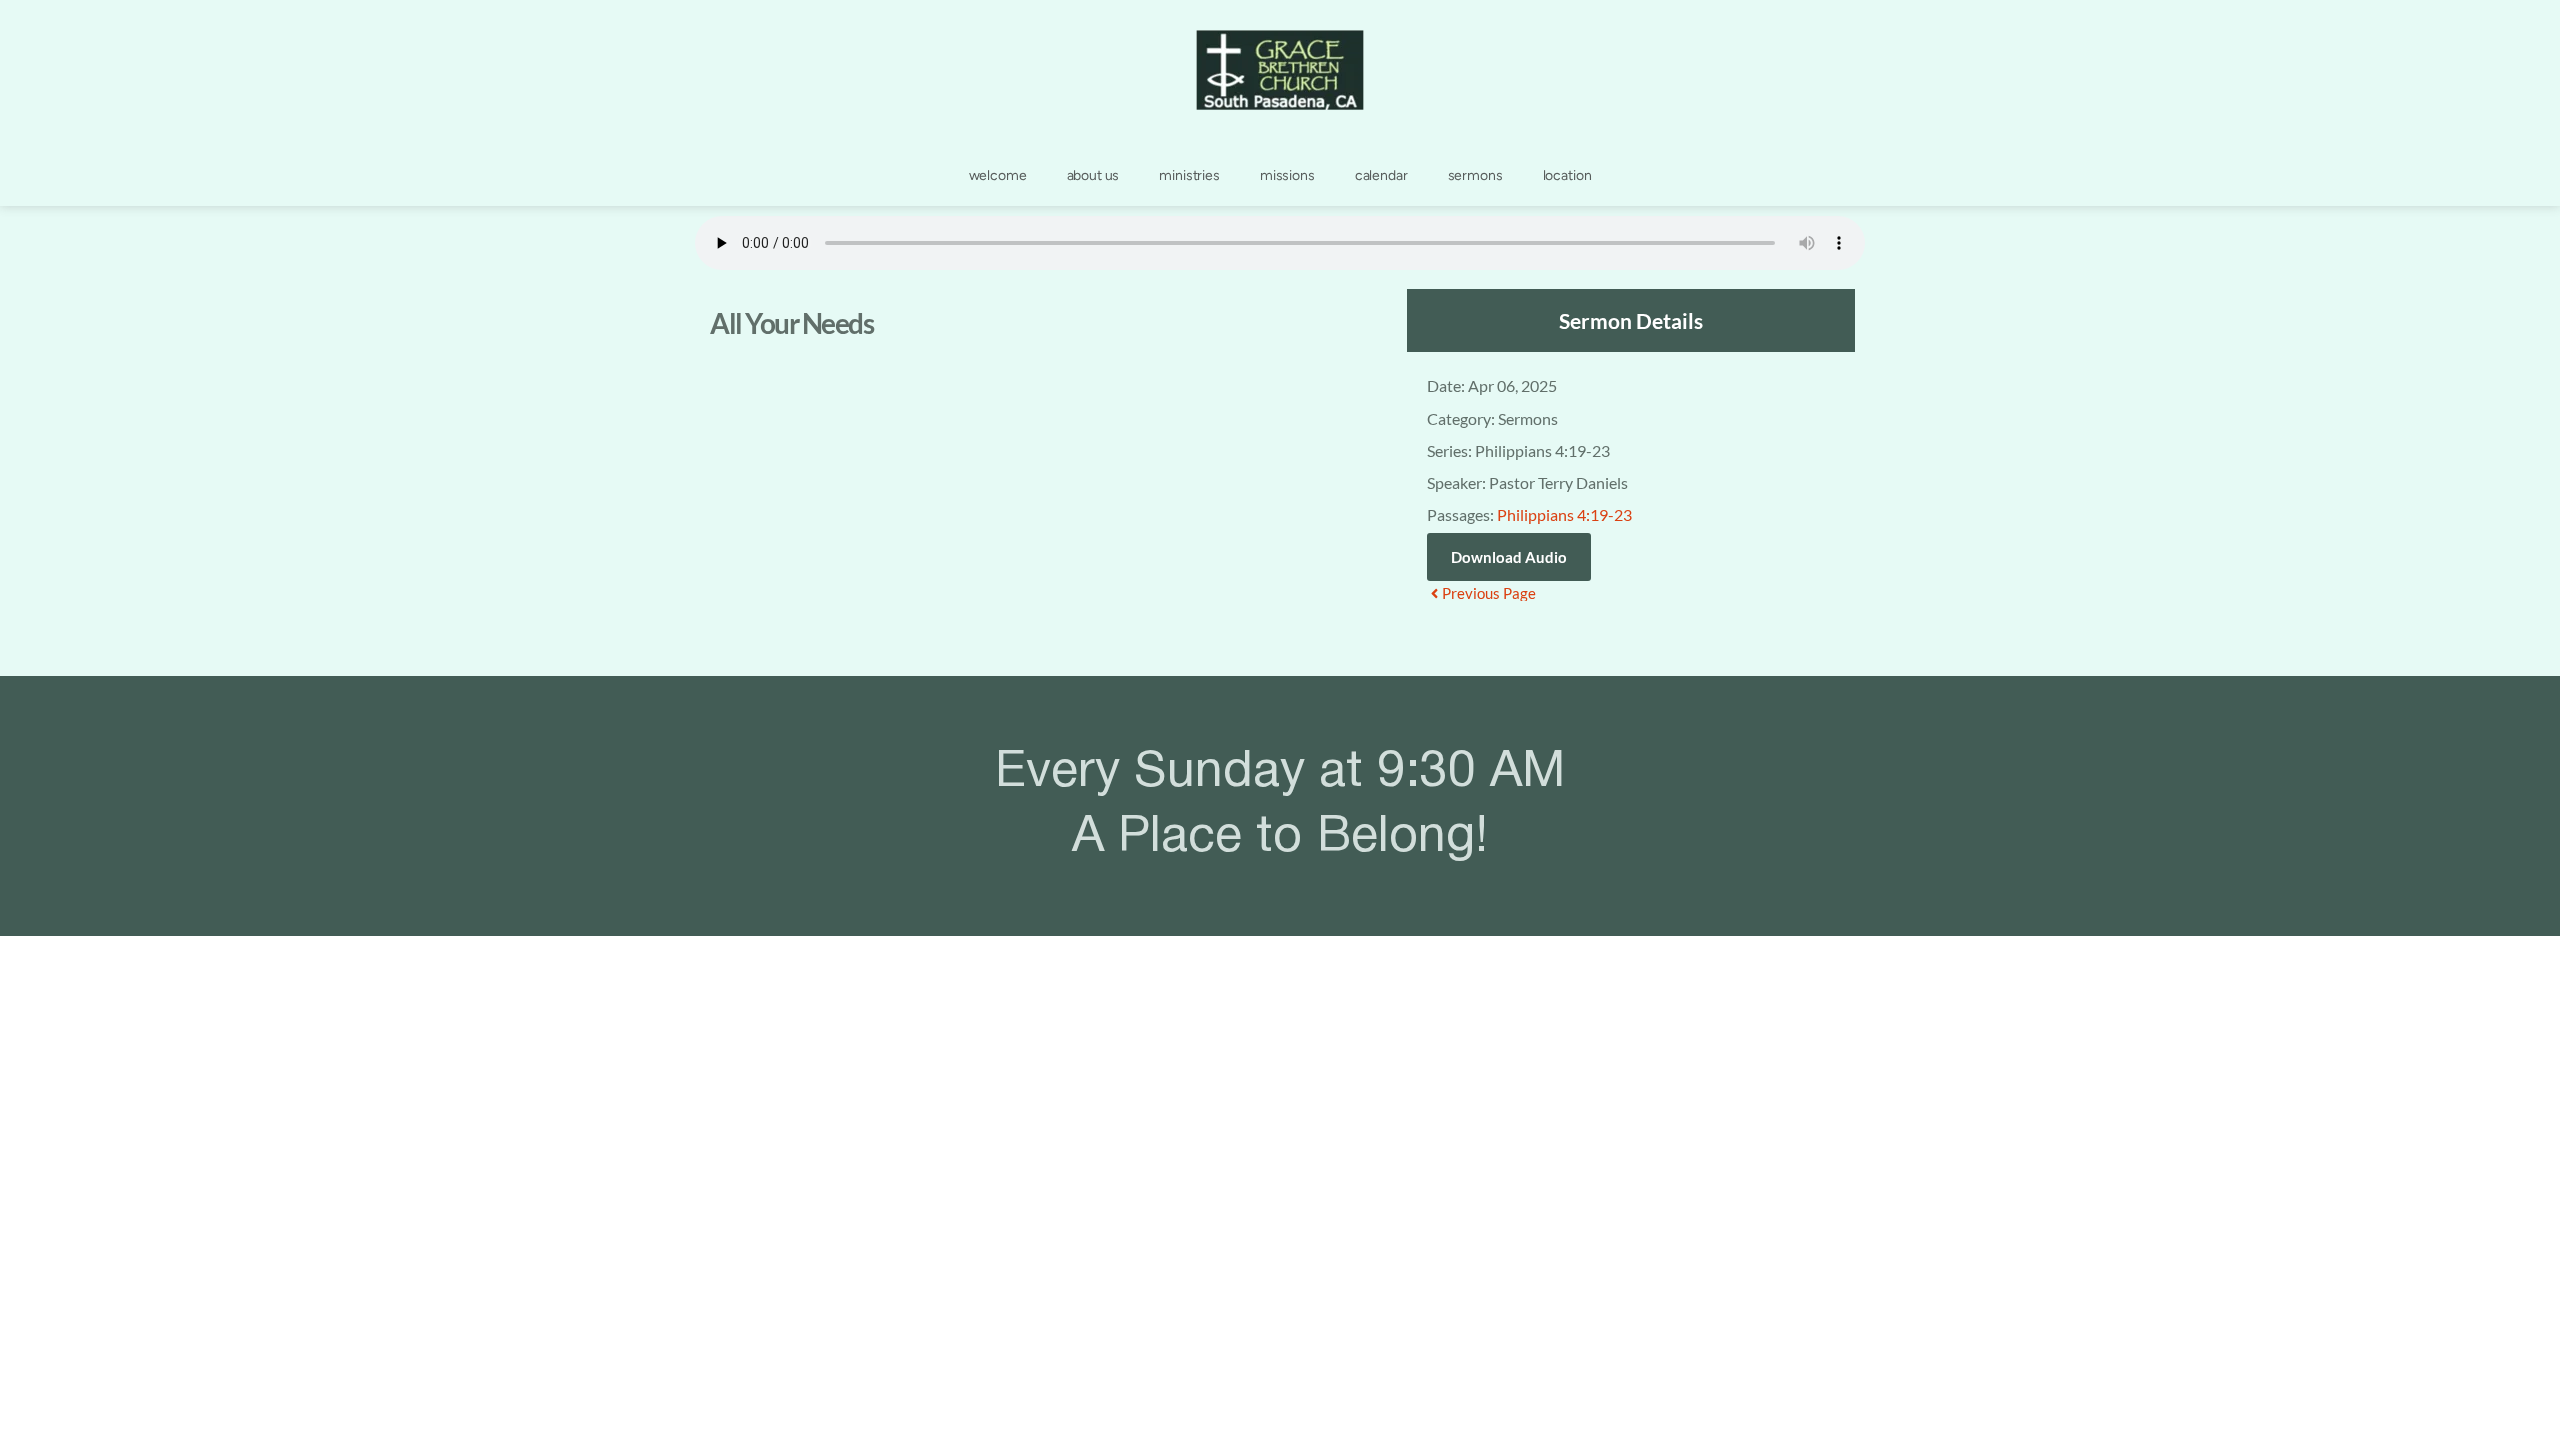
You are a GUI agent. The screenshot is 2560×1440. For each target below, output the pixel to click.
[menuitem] (998, 176)
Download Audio (1509, 557)
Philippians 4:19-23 (1564, 514)
